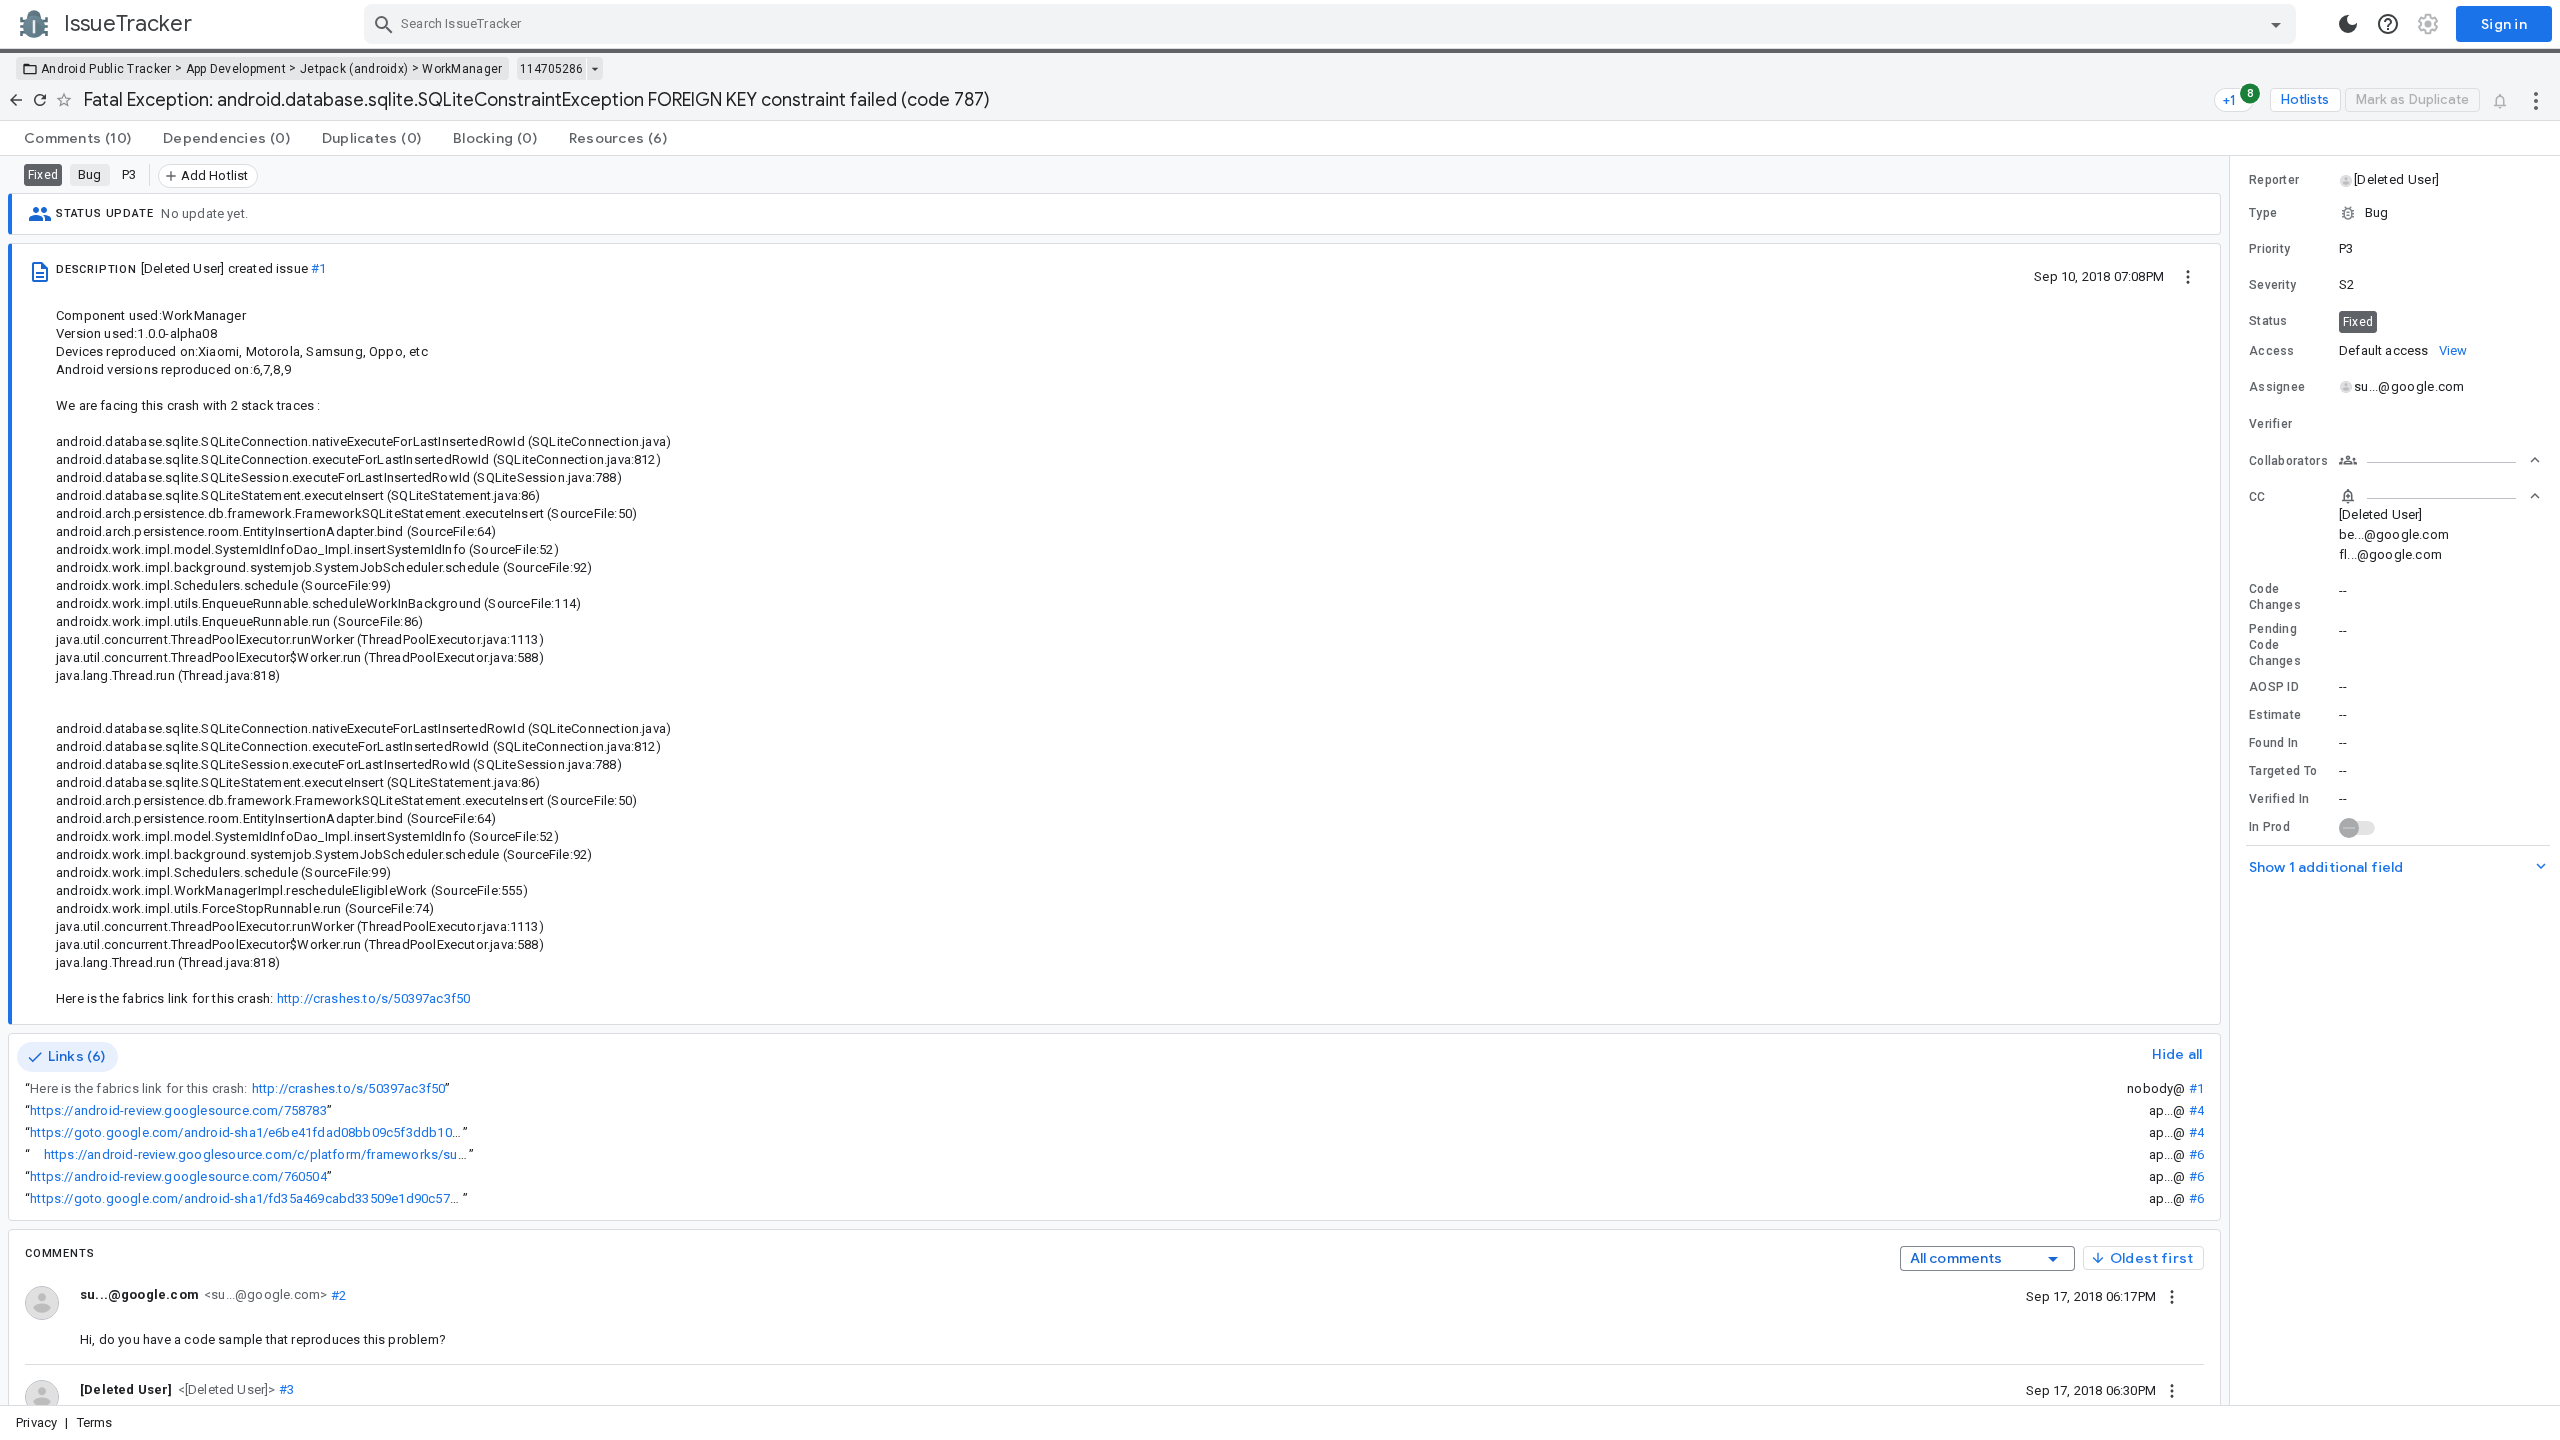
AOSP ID (2274, 687)
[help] (2388, 24)
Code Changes (2275, 597)
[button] (224, 1388)
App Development (236, 69)
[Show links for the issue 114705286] (594, 69)
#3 (285, 1389)
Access (2272, 351)
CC (2257, 497)
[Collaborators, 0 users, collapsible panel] (2440, 460)
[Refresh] (40, 100)
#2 (336, 1294)
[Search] (384, 24)
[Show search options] (2276, 24)
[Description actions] (2188, 276)
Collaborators (2288, 461)
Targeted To (2283, 771)
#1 (318, 268)
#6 (2196, 1154)
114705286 (551, 69)
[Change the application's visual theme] (2348, 24)
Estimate (2275, 715)
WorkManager (462, 69)
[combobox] (1332, 24)
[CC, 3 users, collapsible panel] (2440, 496)
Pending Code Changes (2275, 645)
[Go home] (16, 100)
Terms (95, 1422)
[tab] (77, 138)
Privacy (36, 1422)
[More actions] (2536, 100)
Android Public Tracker (106, 69)
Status (2268, 321)
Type (2263, 213)
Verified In (2279, 799)
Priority (2269, 249)
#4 (2196, 1110)
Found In (2273, 743)
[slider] (2233, 780)
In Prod (2269, 827)
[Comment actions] (2172, 1296)
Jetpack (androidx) (354, 69)
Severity (2272, 285)
